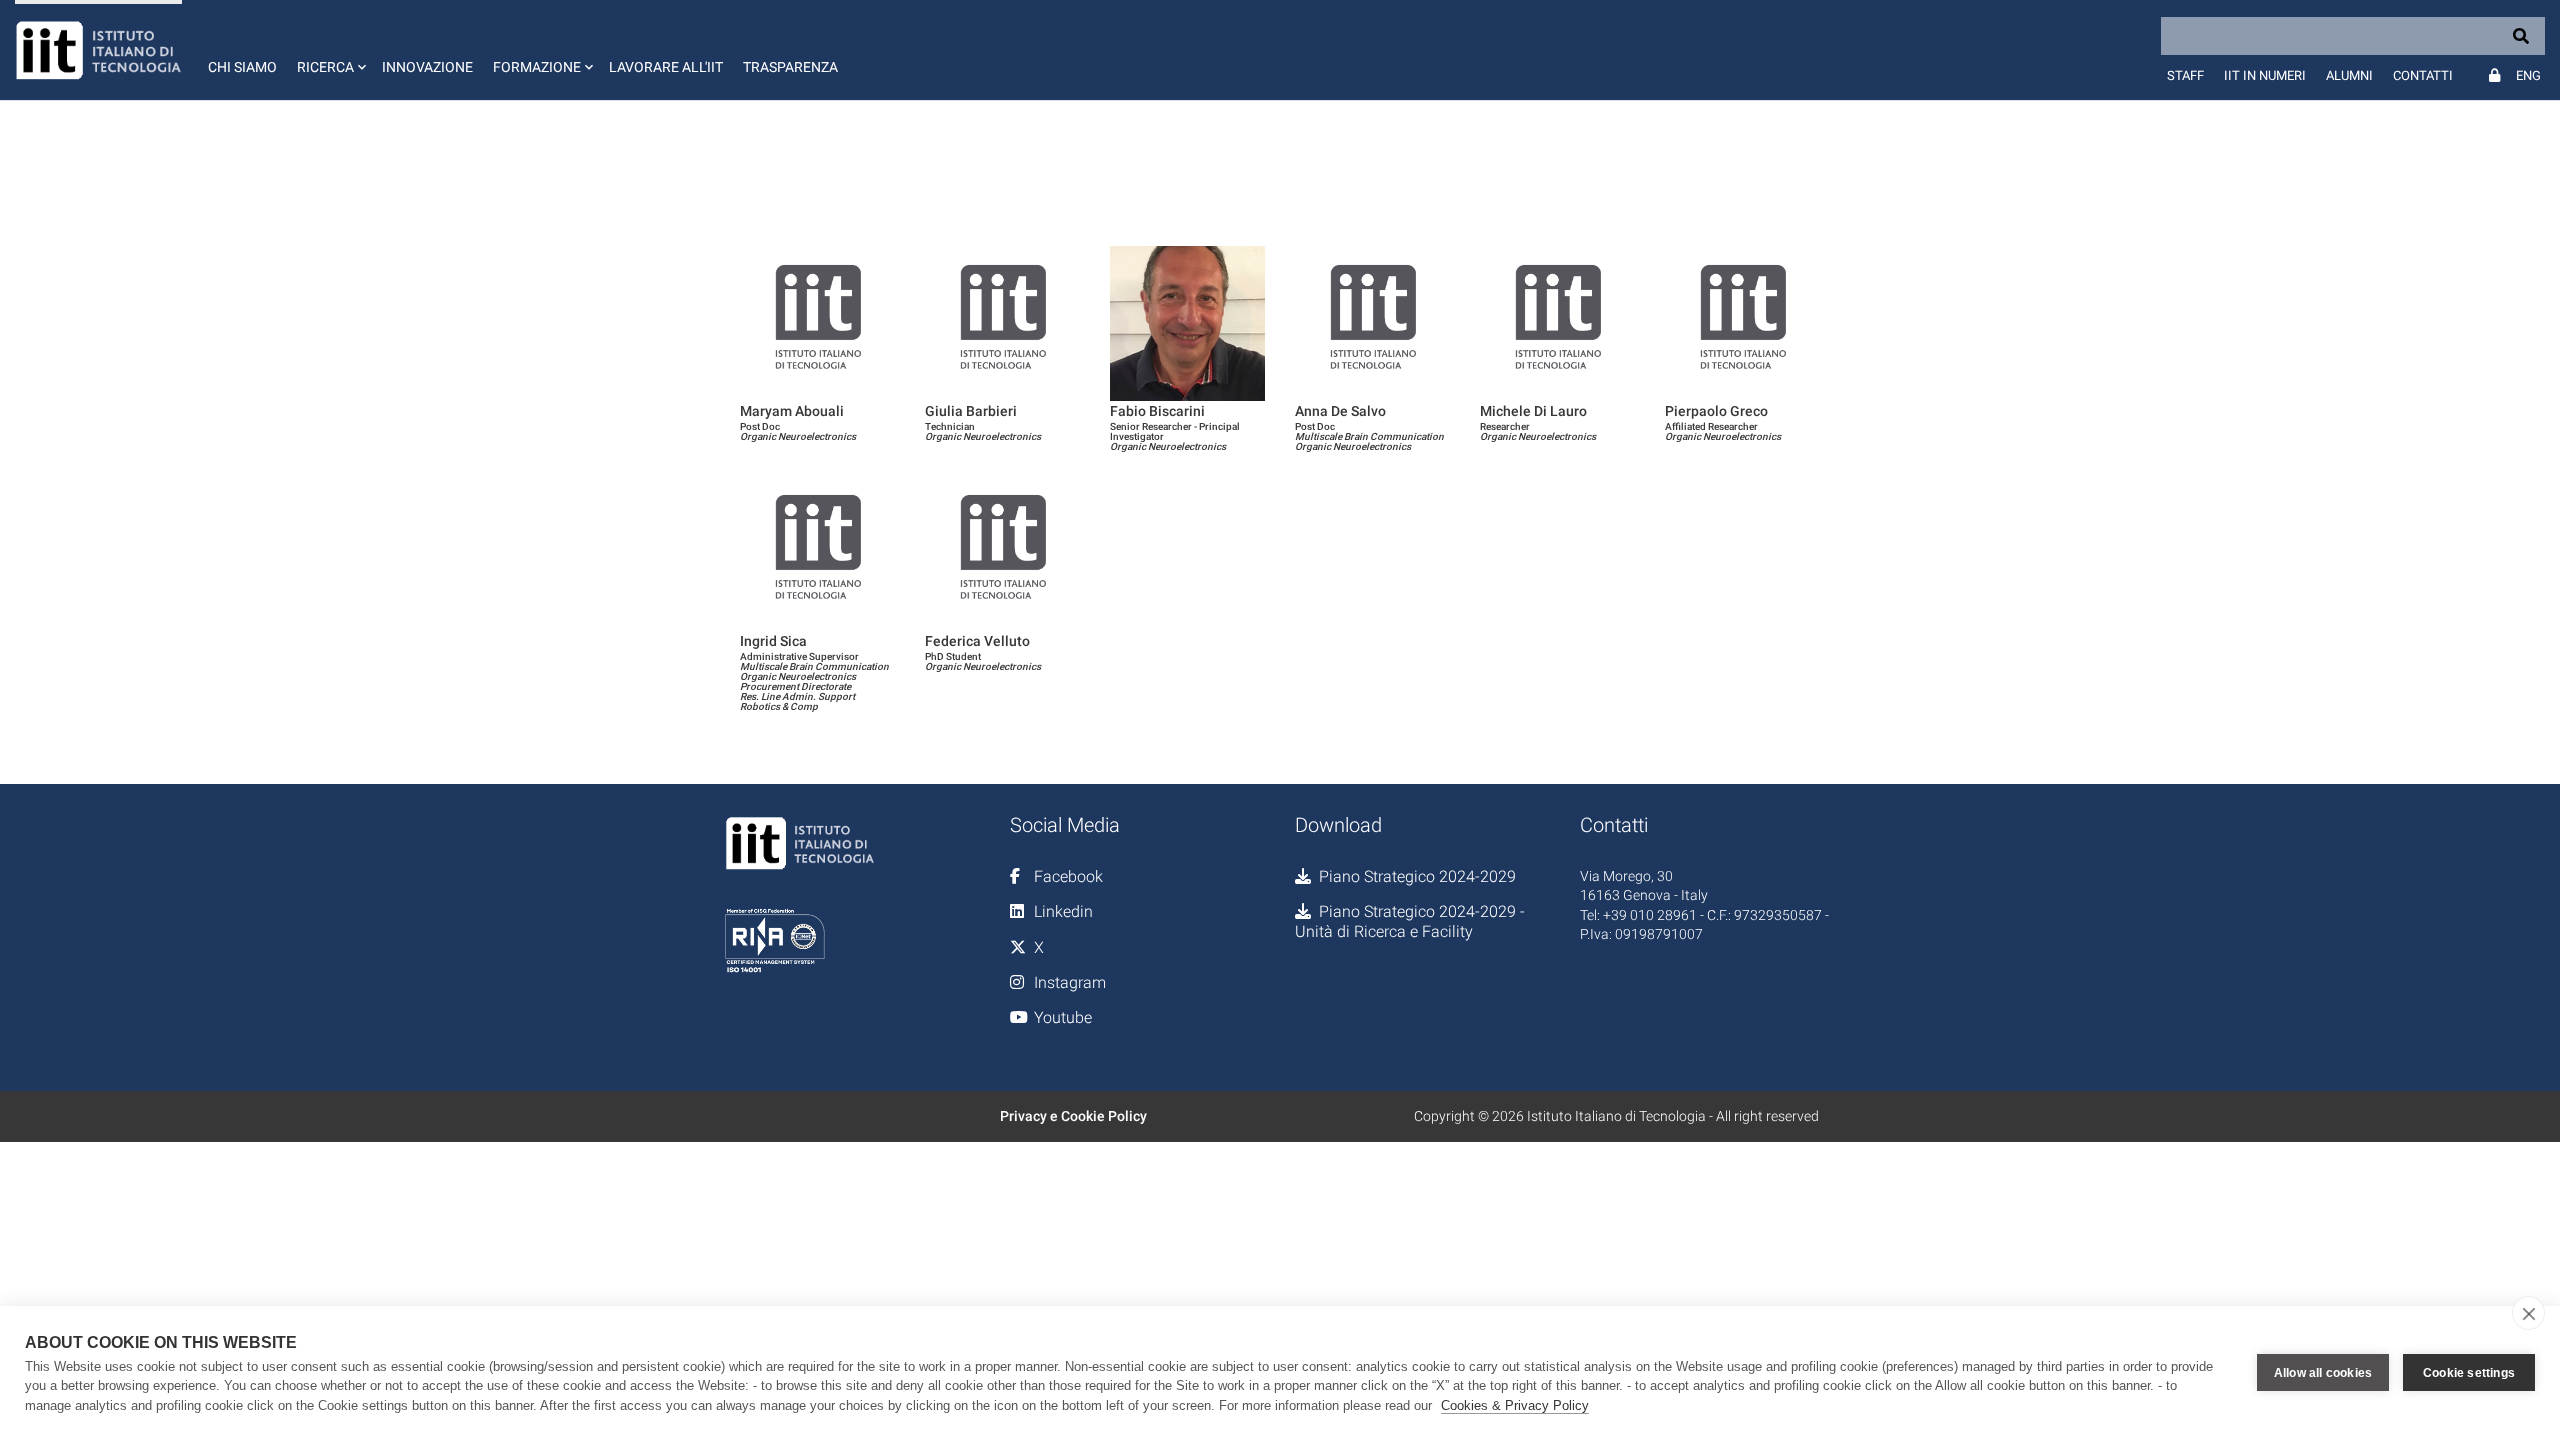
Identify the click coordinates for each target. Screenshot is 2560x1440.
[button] (329, 50)
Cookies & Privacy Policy (1515, 1405)
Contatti (2423, 75)
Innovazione (427, 67)
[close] (2528, 1313)
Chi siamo (242, 67)
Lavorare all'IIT (666, 67)
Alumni (2349, 75)
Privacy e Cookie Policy (1073, 1116)
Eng (2528, 75)
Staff (2185, 75)
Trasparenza (790, 67)
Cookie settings (2469, 1373)
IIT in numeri (2265, 75)
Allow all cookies (2323, 1373)
